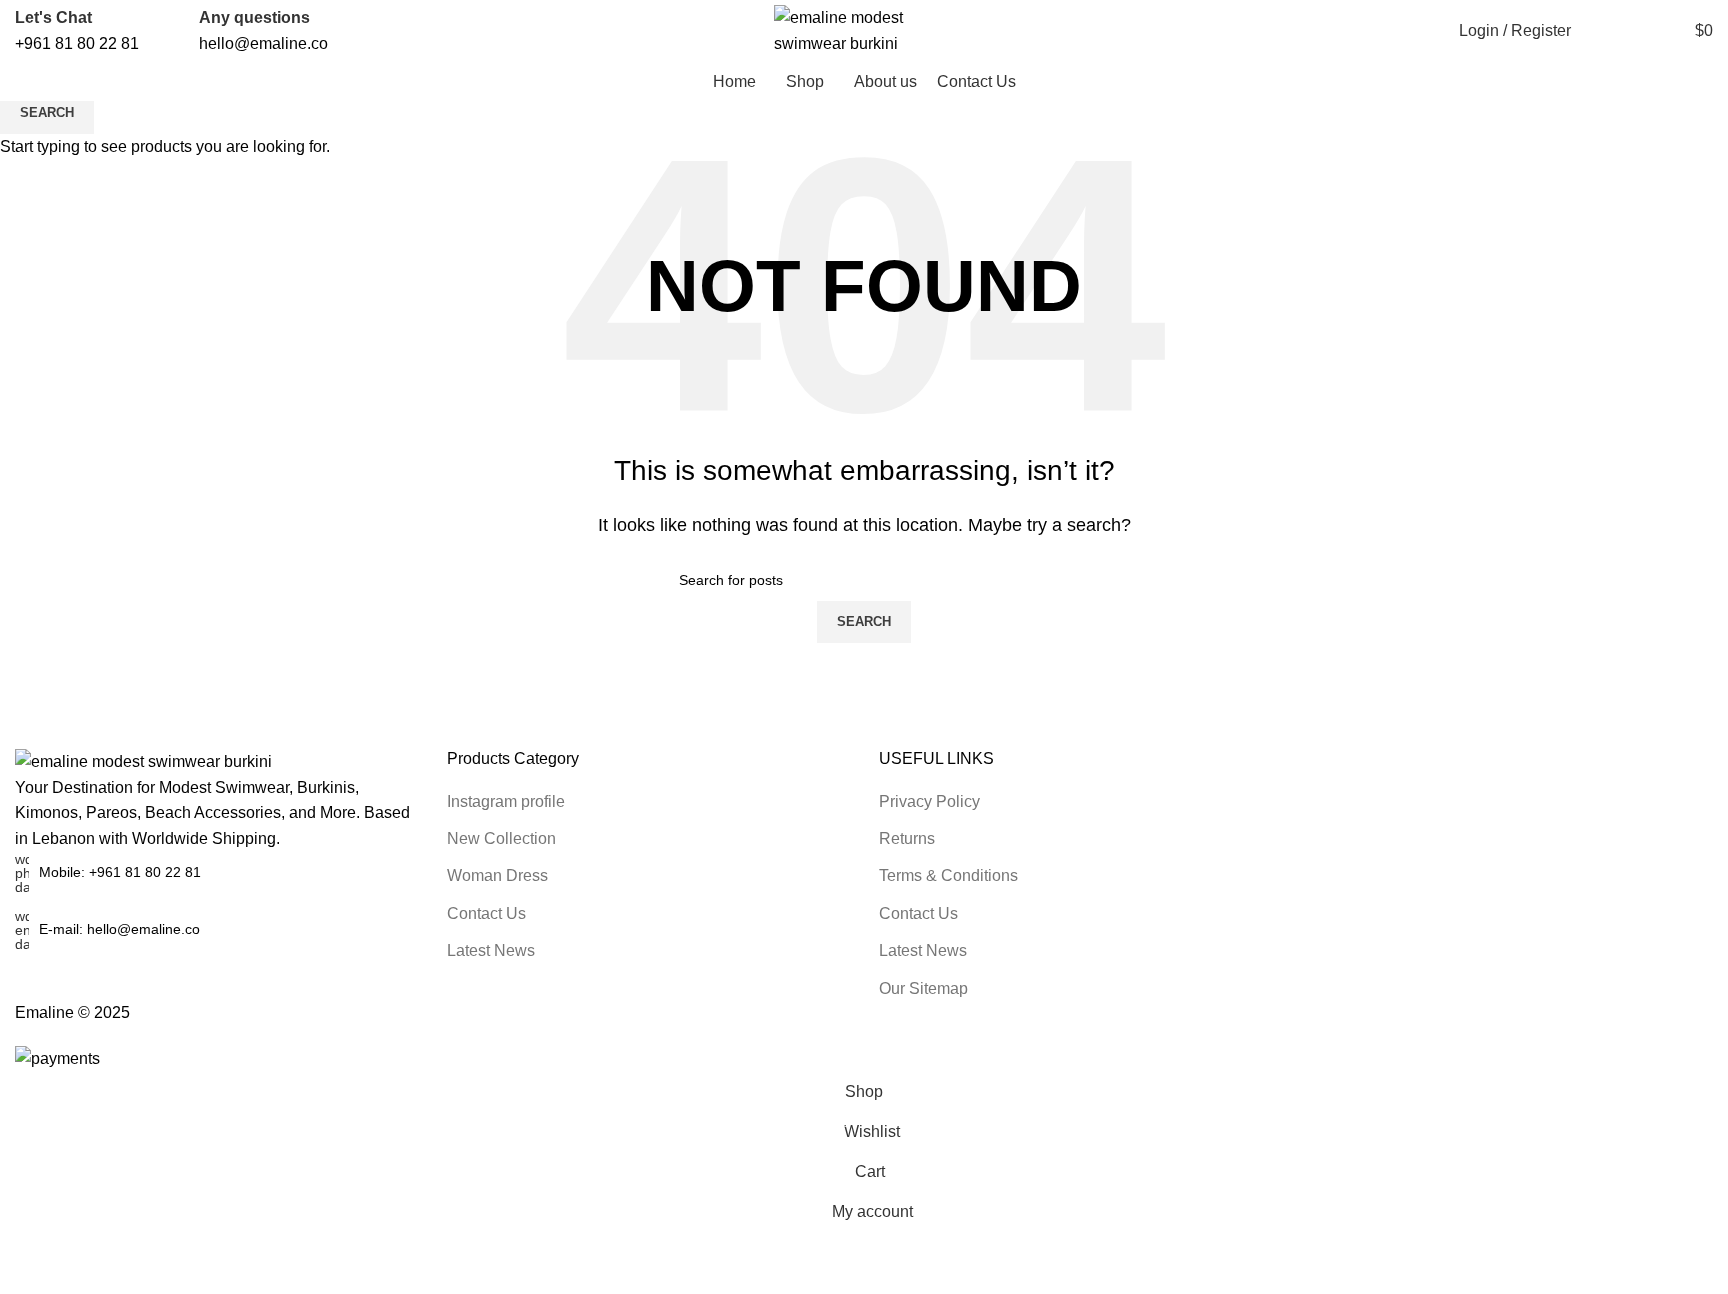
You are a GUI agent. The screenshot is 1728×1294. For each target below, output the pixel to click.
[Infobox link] (77, 30)
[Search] (1597, 31)
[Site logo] (864, 29)
